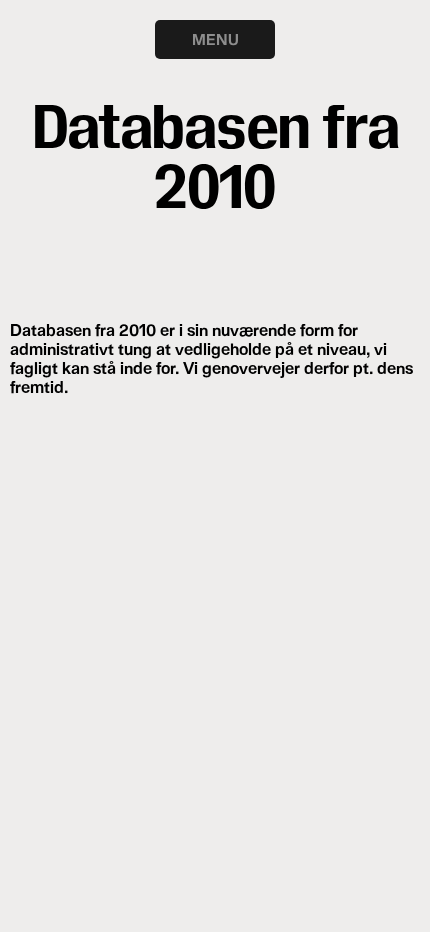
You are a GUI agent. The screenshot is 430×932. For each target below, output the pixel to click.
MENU (215, 39)
